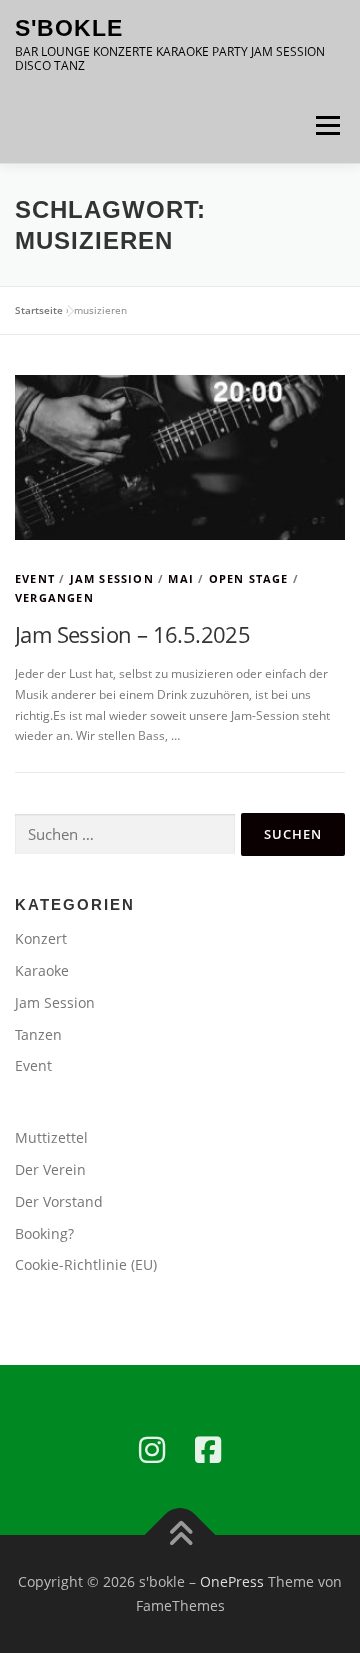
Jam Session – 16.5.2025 (132, 634)
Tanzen (38, 1034)
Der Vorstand (59, 1201)
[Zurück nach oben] (180, 1535)
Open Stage (249, 578)
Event (35, 578)
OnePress (232, 1581)
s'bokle (69, 28)
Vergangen (54, 597)
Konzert (41, 938)
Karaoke (42, 970)
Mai (181, 578)
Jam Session (112, 578)
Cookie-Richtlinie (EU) (86, 1264)
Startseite (39, 310)
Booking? (44, 1233)
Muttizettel (51, 1137)
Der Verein (50, 1169)
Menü (326, 125)
